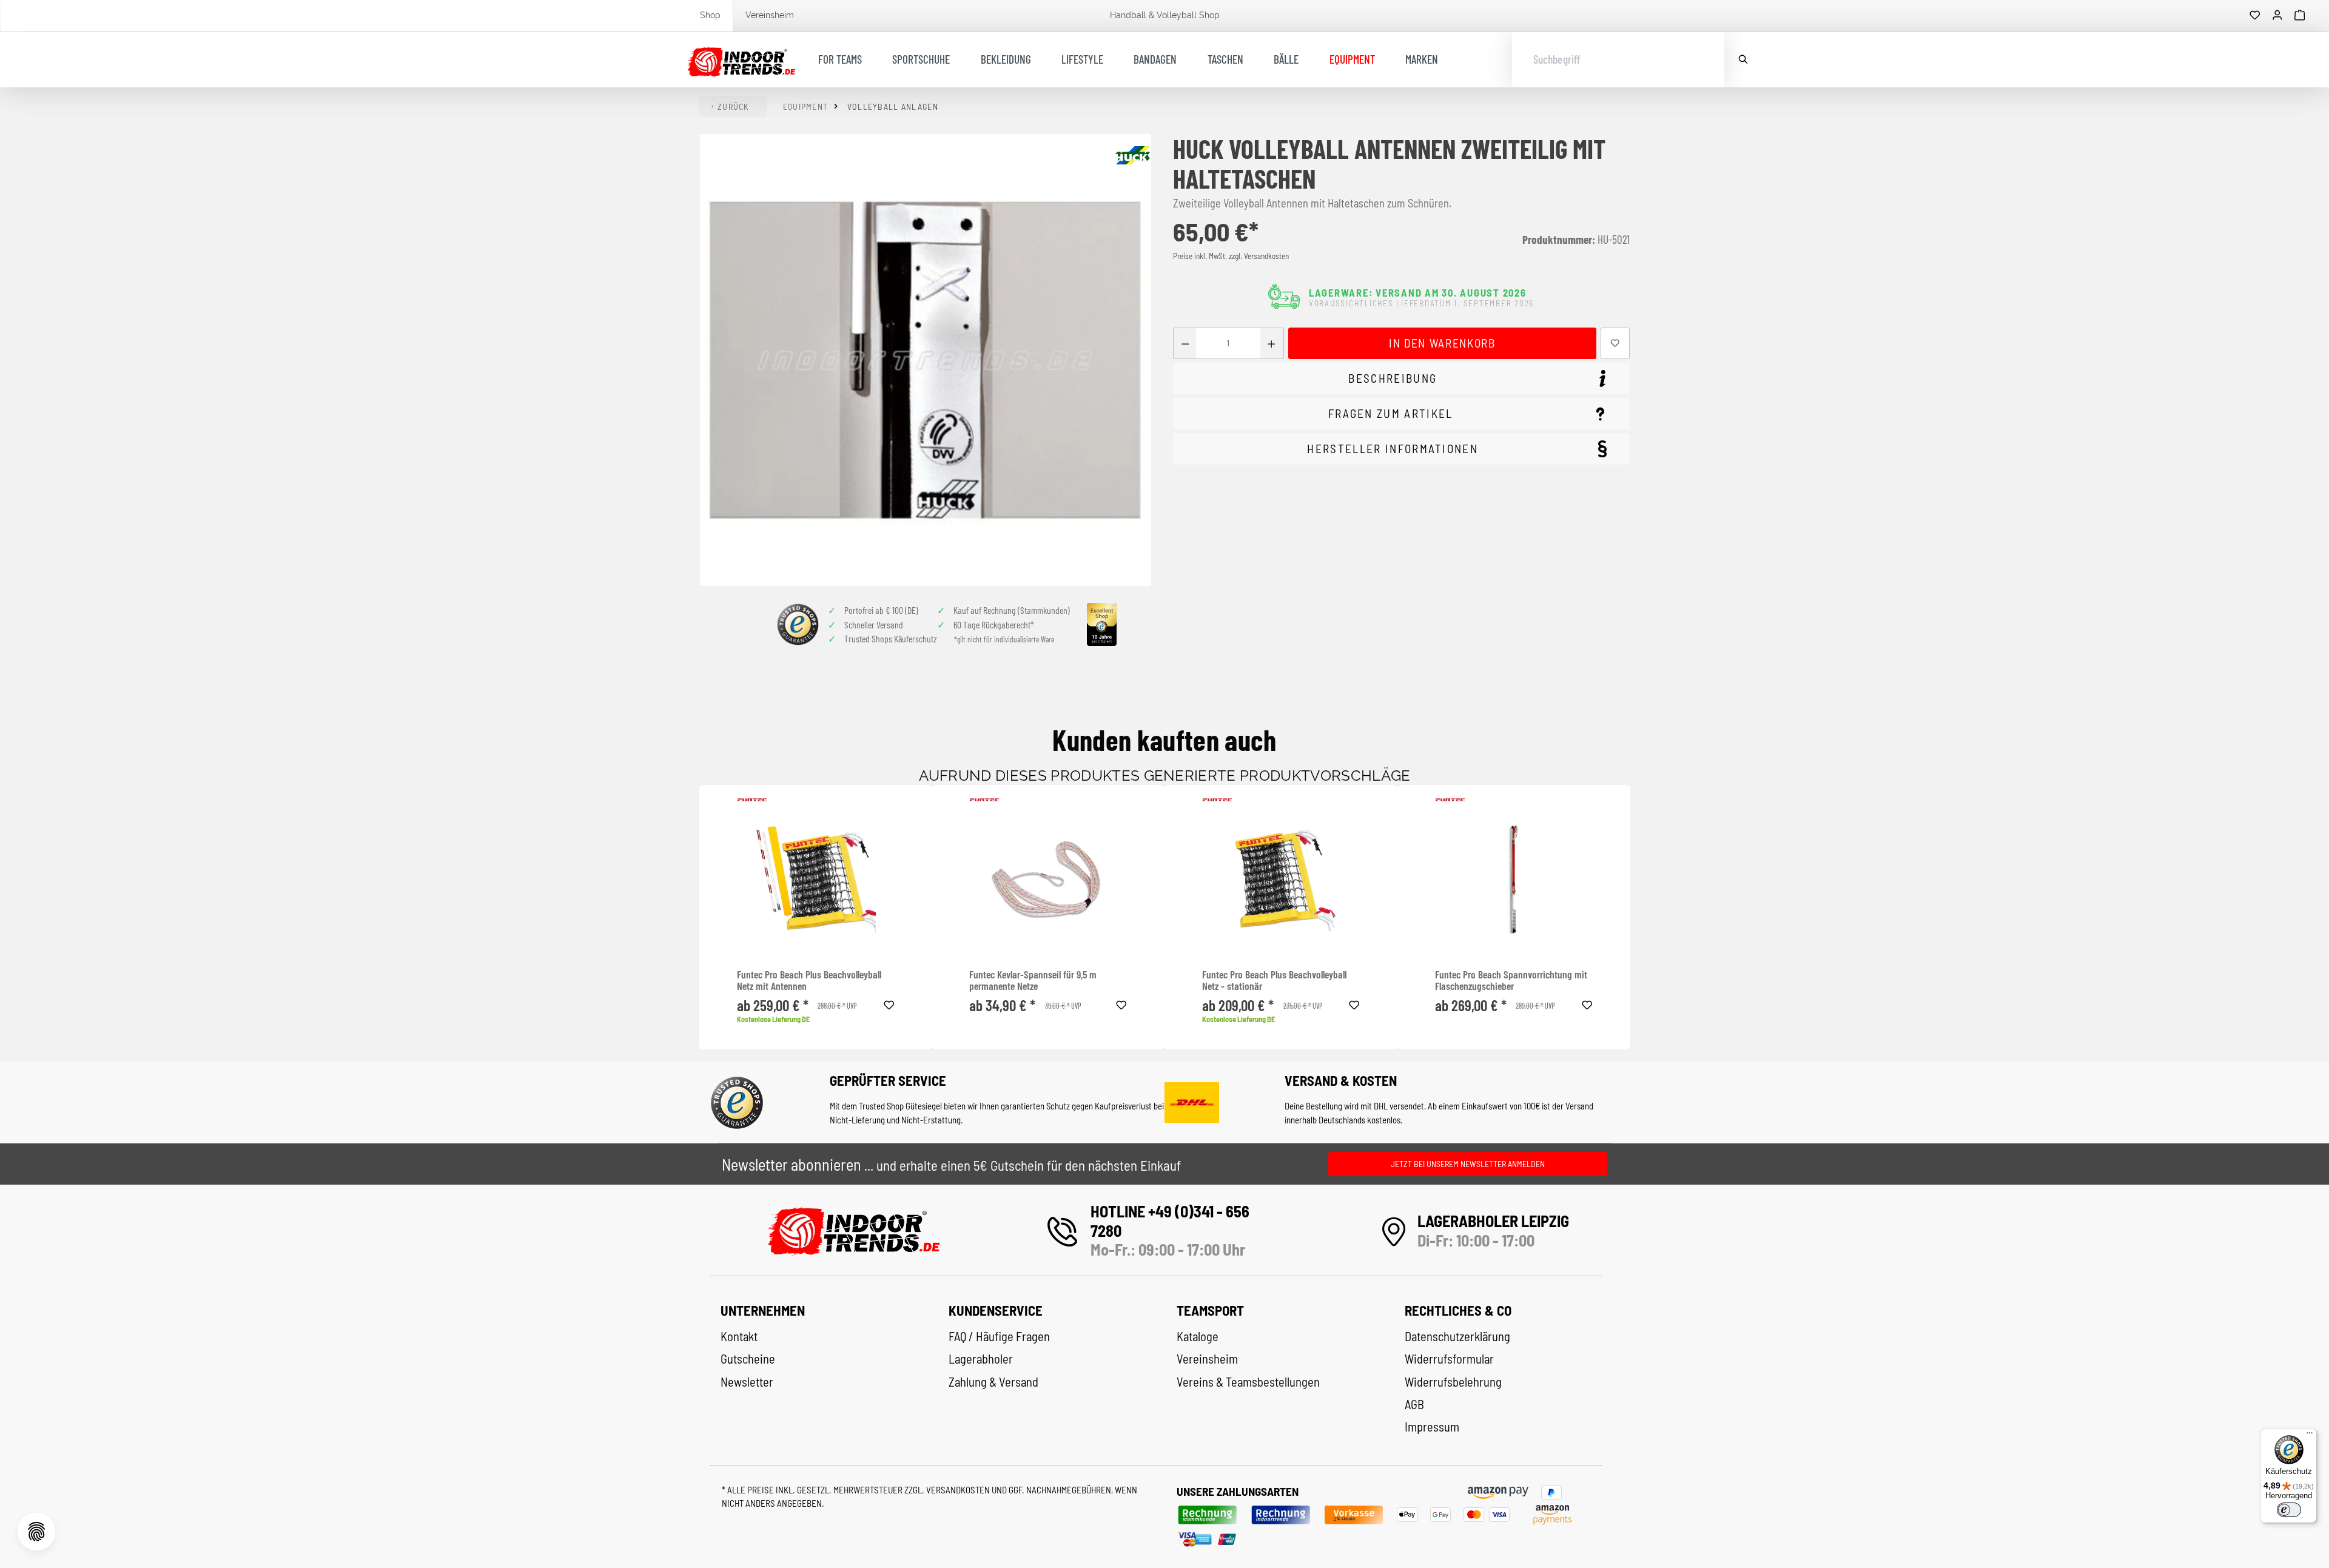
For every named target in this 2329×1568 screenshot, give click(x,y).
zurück (733, 106)
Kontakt (739, 1336)
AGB (1414, 1404)
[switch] (2289, 1510)
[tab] (1401, 379)
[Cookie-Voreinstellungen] (36, 1532)
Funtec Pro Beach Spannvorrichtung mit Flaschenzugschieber (1511, 981)
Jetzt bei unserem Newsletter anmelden (1468, 1164)
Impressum (1432, 1427)
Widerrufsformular (1449, 1359)
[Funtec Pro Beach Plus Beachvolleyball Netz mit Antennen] (816, 880)
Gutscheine (748, 1359)
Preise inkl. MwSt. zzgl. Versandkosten (1231, 256)
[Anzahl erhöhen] (1272, 344)
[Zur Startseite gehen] (741, 60)
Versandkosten (959, 1490)
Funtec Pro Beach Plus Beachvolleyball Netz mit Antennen (809, 981)
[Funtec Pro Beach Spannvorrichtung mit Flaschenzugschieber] (1514, 880)
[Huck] (1132, 155)
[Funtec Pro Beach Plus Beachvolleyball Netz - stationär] (1281, 880)
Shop (710, 15)
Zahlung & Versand (993, 1382)
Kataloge (1198, 1336)
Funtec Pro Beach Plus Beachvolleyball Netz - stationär (1274, 981)
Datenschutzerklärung (1457, 1336)
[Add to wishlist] (889, 1003)
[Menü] (2310, 1436)
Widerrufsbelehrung (1453, 1382)
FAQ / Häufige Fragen (999, 1336)
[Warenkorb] (2300, 16)
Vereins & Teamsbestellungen (1248, 1382)
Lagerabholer (981, 1359)
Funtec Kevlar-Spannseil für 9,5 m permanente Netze (1033, 981)
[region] (926, 360)
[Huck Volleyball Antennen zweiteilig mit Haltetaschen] (926, 360)
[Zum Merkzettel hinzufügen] (1615, 344)
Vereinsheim (770, 15)
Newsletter (747, 1382)
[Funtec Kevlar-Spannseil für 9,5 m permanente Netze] (1048, 880)
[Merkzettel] (2255, 16)
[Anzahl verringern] (1185, 344)
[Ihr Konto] (2277, 16)
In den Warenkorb (1442, 343)
